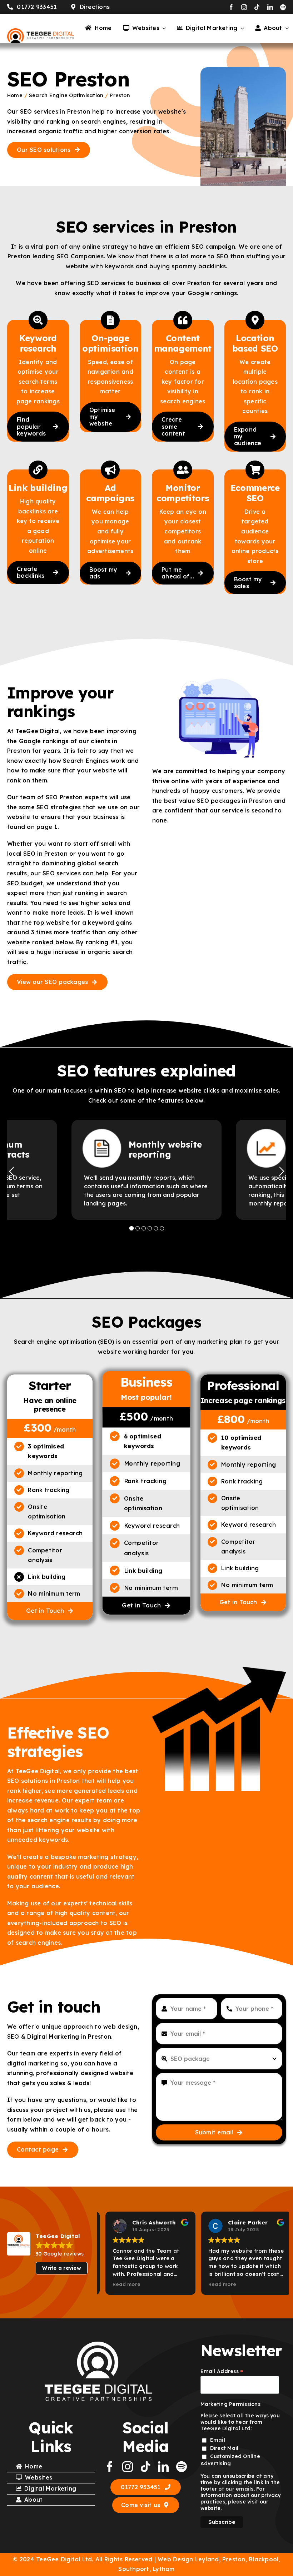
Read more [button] (121, 2284)
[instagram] (244, 7)
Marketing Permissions (230, 2404)
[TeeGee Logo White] (98, 2344)
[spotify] (283, 7)
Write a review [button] (61, 2268)
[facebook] (231, 7)
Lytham (163, 2569)
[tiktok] (257, 7)
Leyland (207, 2559)
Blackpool (264, 2559)
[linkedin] (270, 7)
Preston (234, 2559)
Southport (134, 2569)
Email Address (222, 2371)
